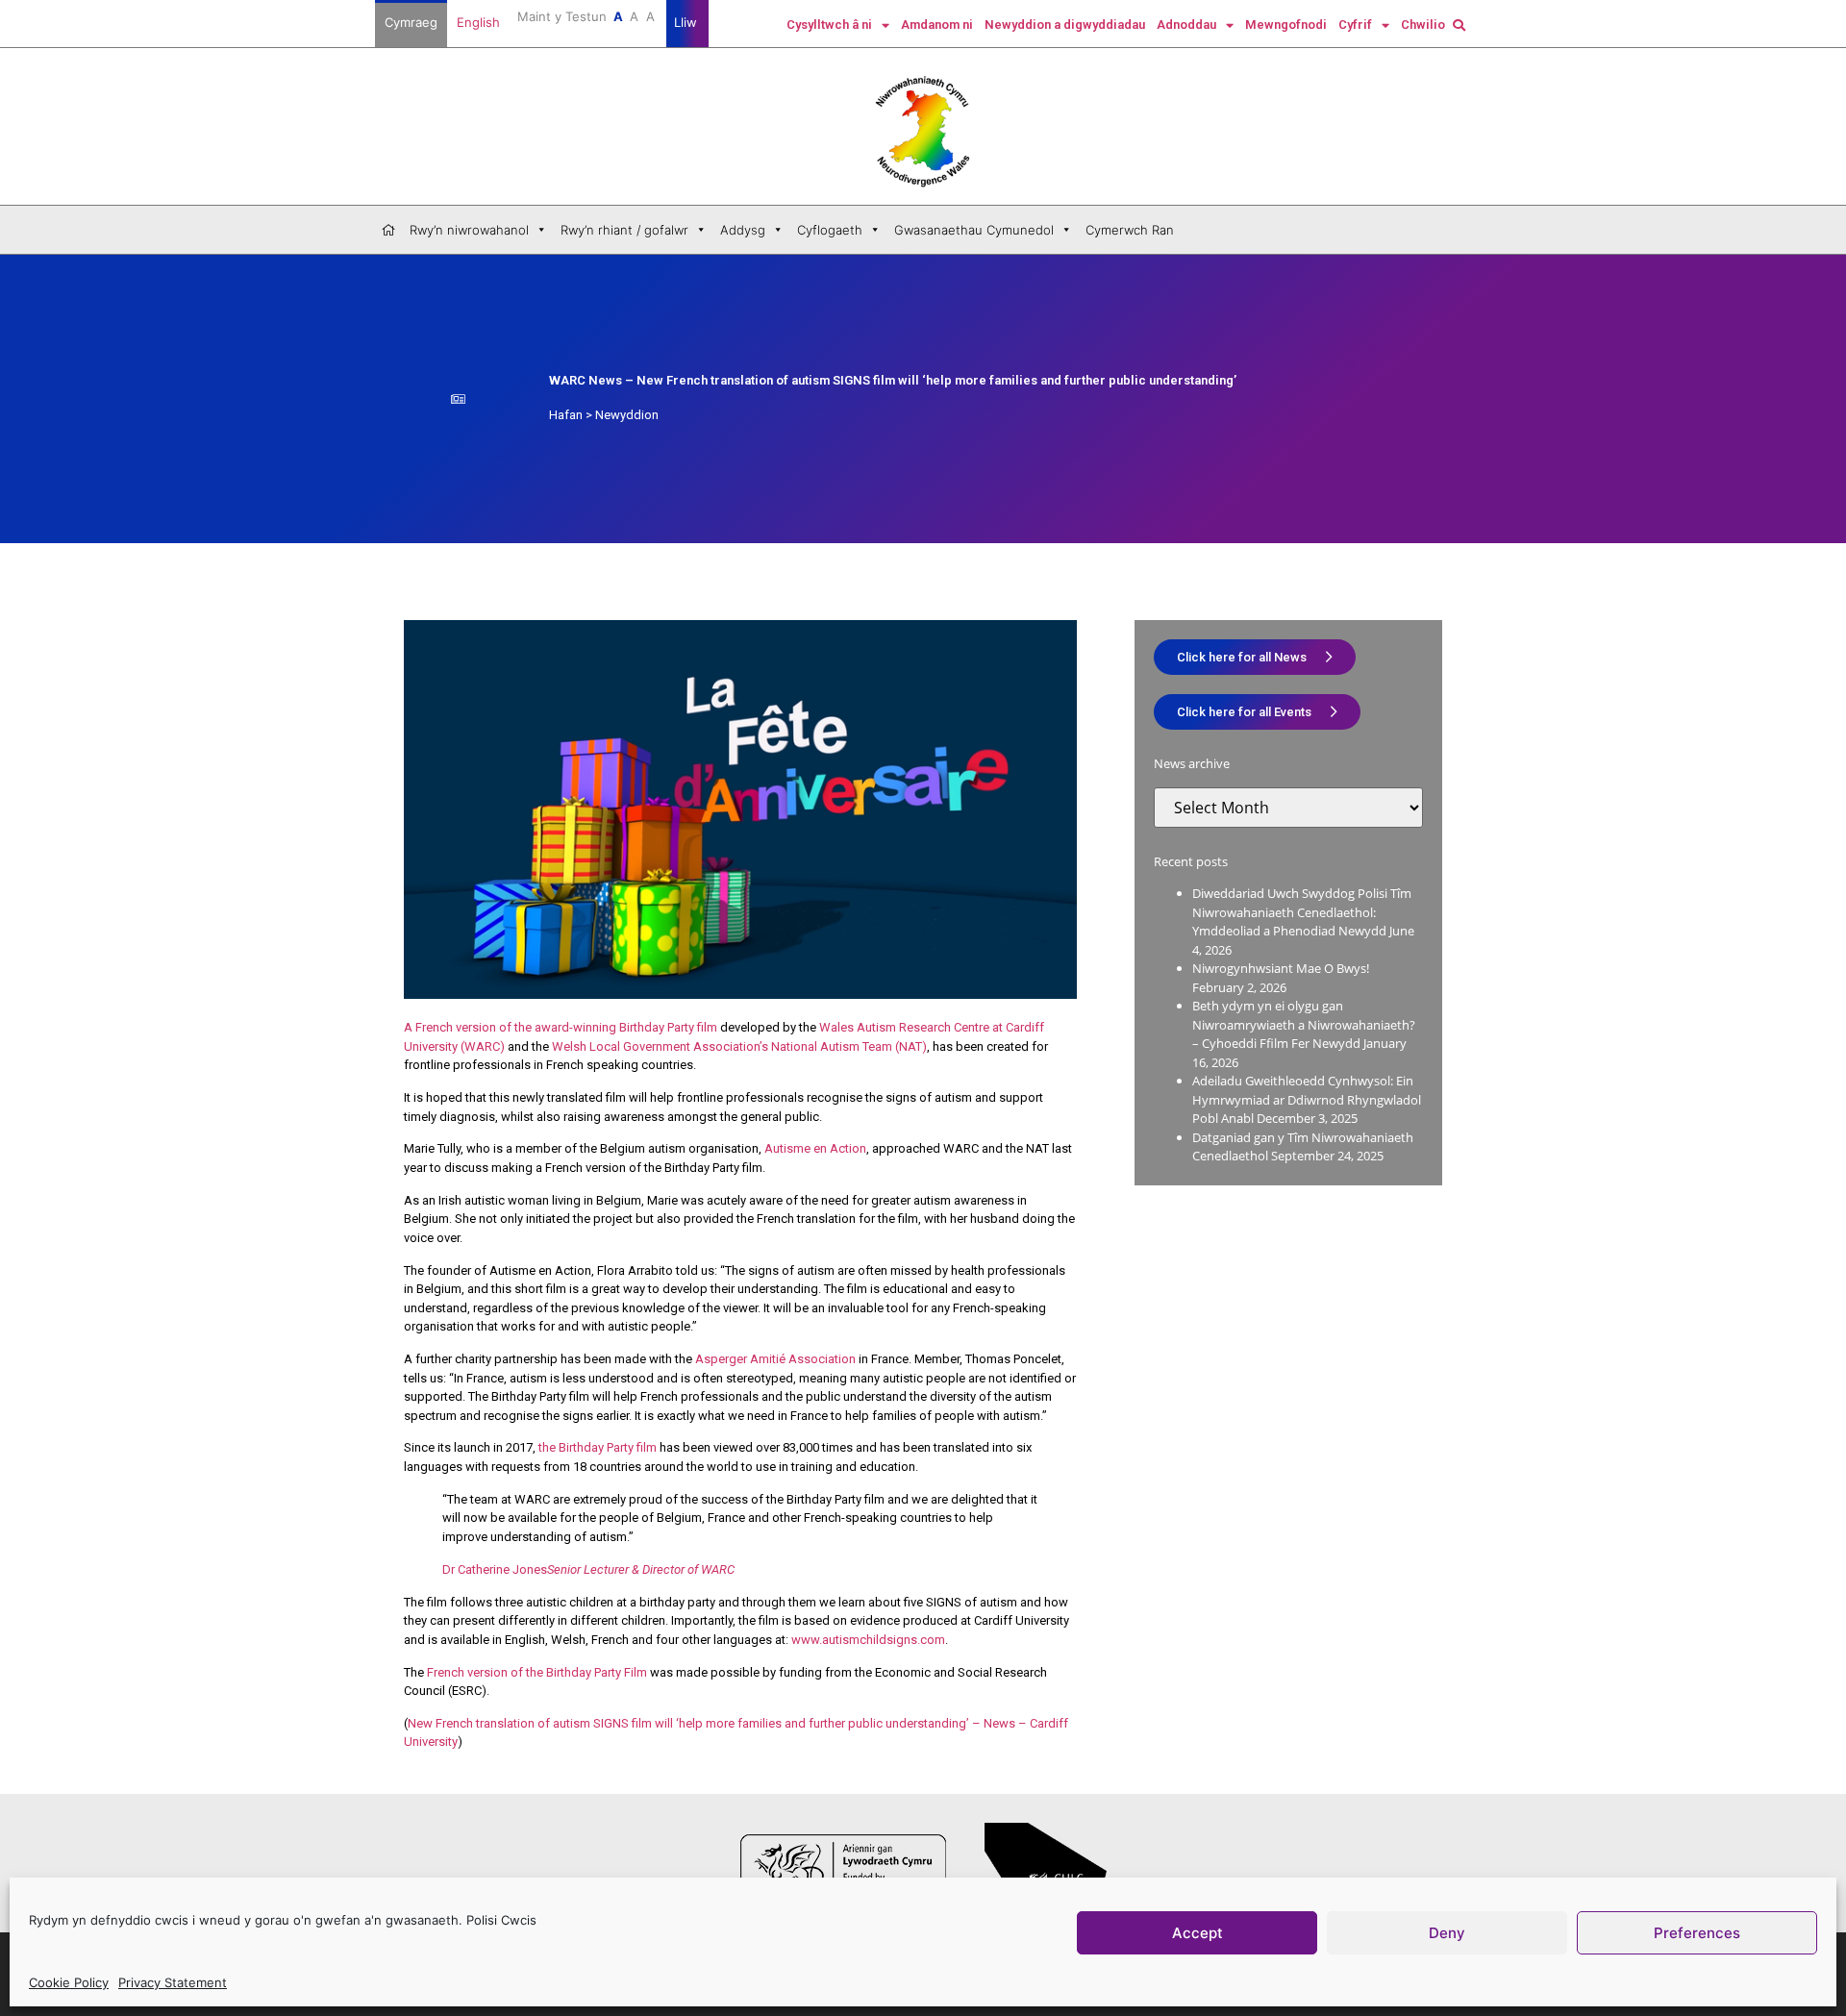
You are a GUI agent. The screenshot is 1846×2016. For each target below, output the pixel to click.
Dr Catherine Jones (588, 1569)
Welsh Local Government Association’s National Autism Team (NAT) (739, 1046)
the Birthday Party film (598, 1447)
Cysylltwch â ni (829, 25)
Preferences (1697, 1932)
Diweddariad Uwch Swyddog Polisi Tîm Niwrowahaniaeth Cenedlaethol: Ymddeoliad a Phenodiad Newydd (1302, 912)
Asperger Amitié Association (775, 1359)
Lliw (687, 22)
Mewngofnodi (1286, 25)
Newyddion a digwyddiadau (1065, 25)
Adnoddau (1186, 25)
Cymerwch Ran (1130, 230)
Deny (1447, 1932)
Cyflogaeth (830, 230)
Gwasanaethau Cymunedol (974, 230)
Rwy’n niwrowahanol (469, 230)
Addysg (743, 230)
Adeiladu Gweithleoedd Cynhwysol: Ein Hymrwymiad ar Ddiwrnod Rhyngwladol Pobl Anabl (1307, 1099)
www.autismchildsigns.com (868, 1640)
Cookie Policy (69, 1982)
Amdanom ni (937, 25)
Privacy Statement (173, 1982)
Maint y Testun (586, 16)
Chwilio (1423, 25)
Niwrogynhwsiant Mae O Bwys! (1281, 968)
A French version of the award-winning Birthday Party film (561, 1027)
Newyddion (627, 415)
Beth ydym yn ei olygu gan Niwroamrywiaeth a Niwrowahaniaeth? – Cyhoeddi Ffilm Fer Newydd (1304, 1024)
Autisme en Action (815, 1148)
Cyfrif (1355, 25)
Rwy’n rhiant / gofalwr (624, 230)
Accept (1197, 1932)
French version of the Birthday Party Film (537, 1672)
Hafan (566, 415)
